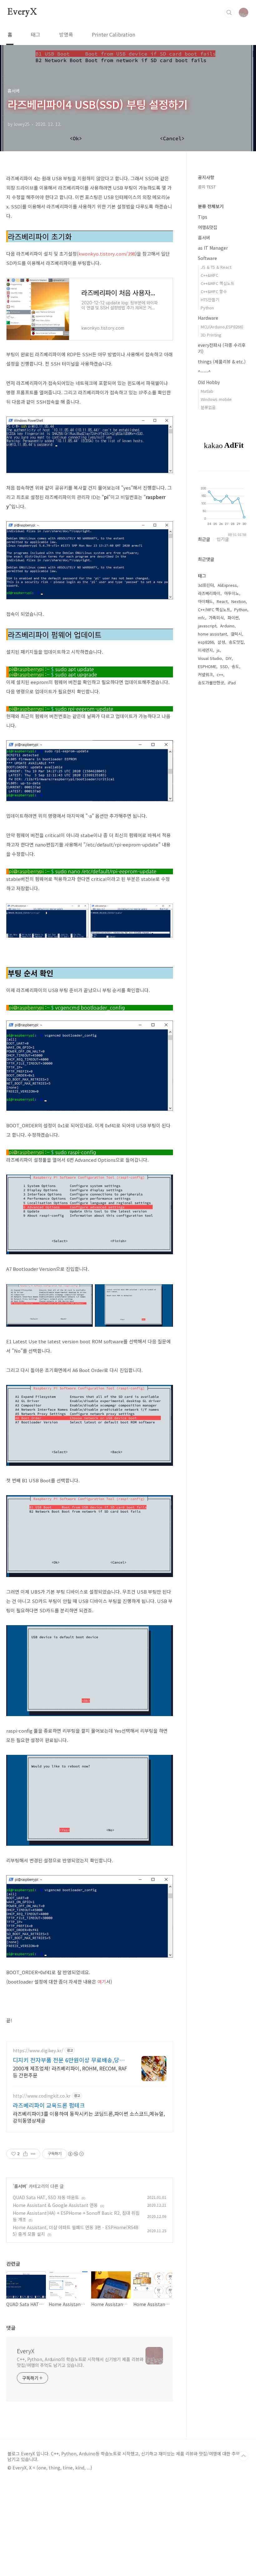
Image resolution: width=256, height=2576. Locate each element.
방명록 (66, 34)
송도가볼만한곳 (211, 683)
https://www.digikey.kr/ (38, 2051)
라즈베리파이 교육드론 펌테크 (49, 2105)
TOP (244, 2456)
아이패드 (205, 601)
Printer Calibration (113, 34)
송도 (235, 666)
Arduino (227, 626)
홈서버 (20, 2186)
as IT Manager (213, 248)
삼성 (221, 642)
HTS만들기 (210, 300)
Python (207, 308)
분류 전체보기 (211, 206)
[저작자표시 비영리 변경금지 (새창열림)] (76, 2154)
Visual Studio (210, 658)
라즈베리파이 (209, 593)
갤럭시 (236, 634)
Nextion (239, 601)
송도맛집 (236, 642)
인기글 (223, 539)
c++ (220, 674)
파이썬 (233, 618)
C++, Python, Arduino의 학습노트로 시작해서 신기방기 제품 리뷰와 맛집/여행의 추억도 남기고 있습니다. (80, 2362)
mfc (202, 618)
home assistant (212, 634)
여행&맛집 (208, 227)
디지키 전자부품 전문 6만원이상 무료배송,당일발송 (69, 2060)
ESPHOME (207, 666)
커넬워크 (205, 674)
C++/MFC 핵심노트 (214, 609)
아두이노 (232, 593)
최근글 (204, 539)
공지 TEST (207, 187)
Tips (203, 217)
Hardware (208, 318)
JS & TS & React (216, 267)
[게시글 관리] (33, 2154)
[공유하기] (25, 2154)
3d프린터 (206, 585)
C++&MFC (209, 275)
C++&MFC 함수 (214, 291)
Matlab (207, 391)
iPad (232, 683)
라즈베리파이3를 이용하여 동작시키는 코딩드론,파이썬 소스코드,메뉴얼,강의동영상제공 (89, 2117)
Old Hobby (209, 382)
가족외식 (216, 618)
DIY (229, 658)
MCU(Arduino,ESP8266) (222, 327)
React (222, 601)
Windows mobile (216, 399)
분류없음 (208, 407)
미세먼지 (205, 650)
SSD (224, 666)
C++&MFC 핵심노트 (218, 283)
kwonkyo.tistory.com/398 (107, 254)
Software (207, 258)
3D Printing (211, 335)
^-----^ (204, 372)
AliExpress (227, 585)
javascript (207, 626)
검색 (229, 12)
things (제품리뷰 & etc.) (222, 362)
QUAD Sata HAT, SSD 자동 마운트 (46, 2197)
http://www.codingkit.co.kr (42, 2096)
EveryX (22, 12)
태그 (36, 34)
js (218, 650)
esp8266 (206, 642)
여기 (102, 1982)
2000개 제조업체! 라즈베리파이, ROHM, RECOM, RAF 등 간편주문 (70, 2072)
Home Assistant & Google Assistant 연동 (55, 2205)
